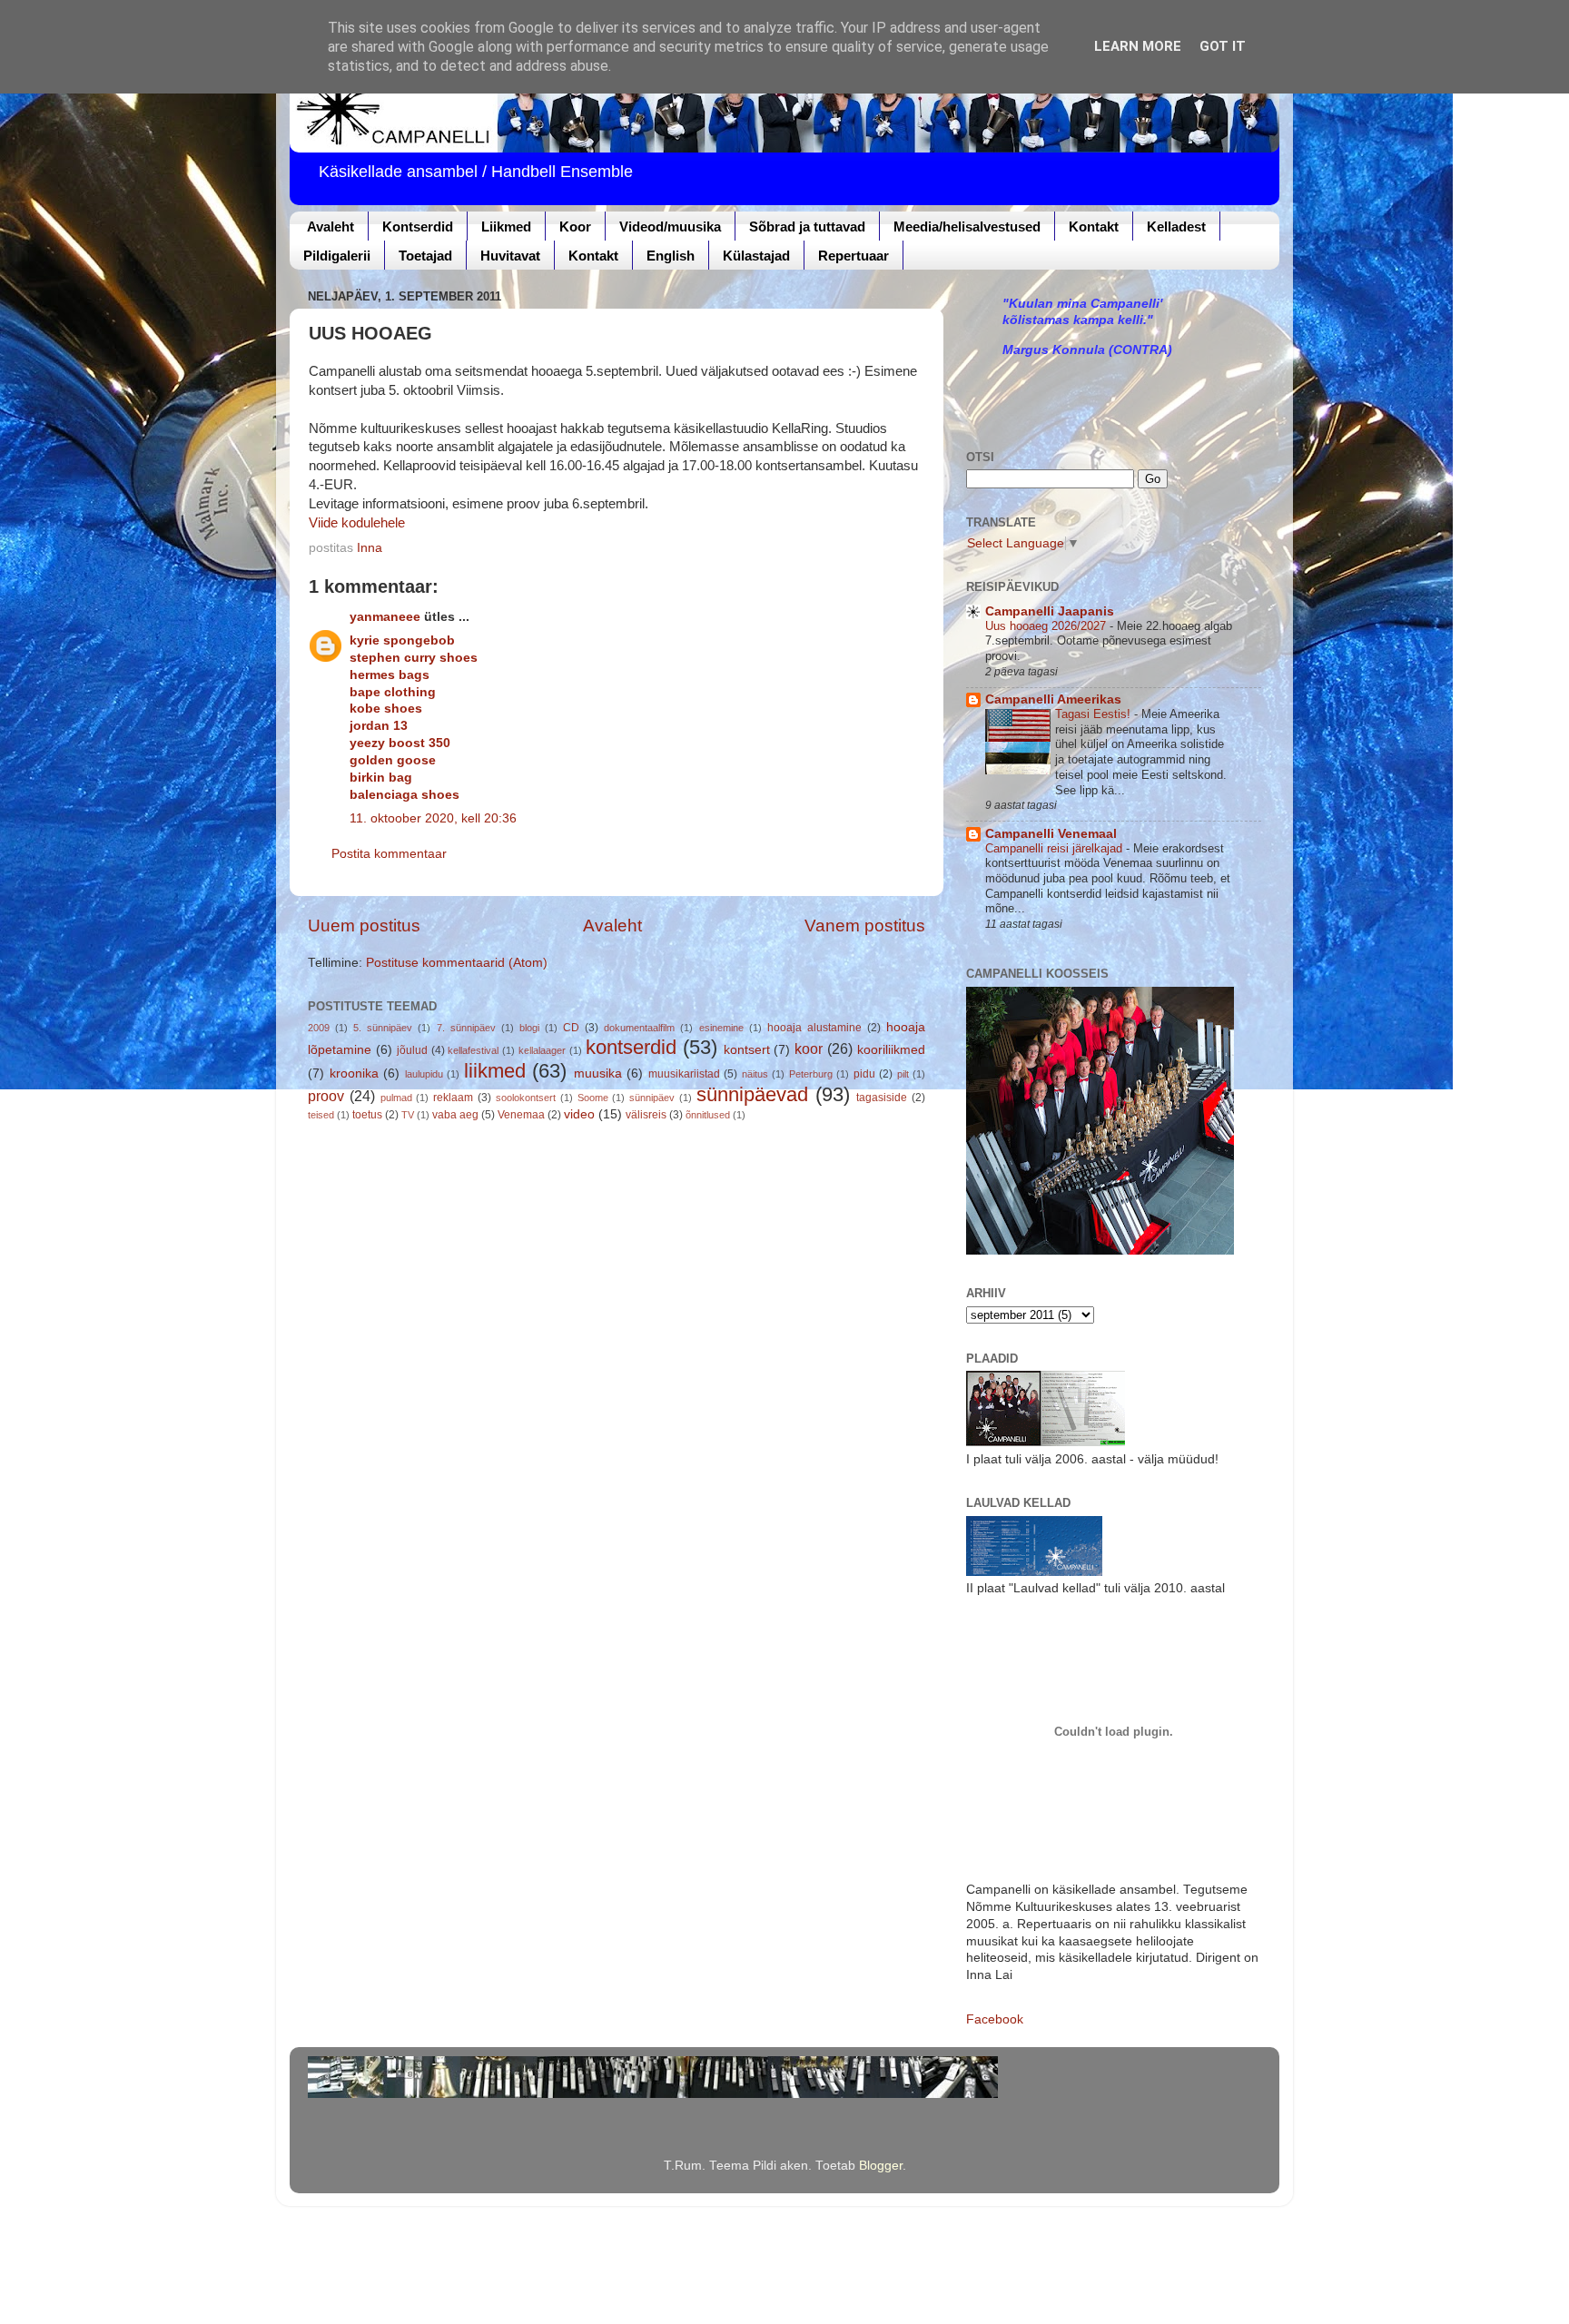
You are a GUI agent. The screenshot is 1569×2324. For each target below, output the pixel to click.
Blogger (881, 2166)
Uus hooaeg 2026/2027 (1047, 626)
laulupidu (424, 1074)
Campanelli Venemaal (1051, 834)
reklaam (453, 1098)
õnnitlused (708, 1115)
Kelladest (1176, 226)
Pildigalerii (337, 256)
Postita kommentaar (389, 854)
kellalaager (542, 1050)
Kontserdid (418, 226)
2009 (319, 1028)
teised (321, 1115)
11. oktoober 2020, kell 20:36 (433, 818)
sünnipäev (652, 1098)
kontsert (747, 1050)
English (671, 256)
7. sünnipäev (466, 1028)
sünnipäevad (752, 1094)
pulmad (396, 1098)
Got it (1223, 46)
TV (408, 1115)
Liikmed (506, 226)
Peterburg (811, 1074)
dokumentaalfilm (639, 1028)
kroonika (354, 1073)
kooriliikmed (891, 1050)
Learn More (1138, 46)
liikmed (495, 1071)
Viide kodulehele (357, 523)
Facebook (995, 2019)
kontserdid (631, 1047)
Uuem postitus (364, 926)
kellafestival (473, 1050)
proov (326, 1096)
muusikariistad (684, 1074)
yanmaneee (385, 617)
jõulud (412, 1050)
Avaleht (331, 226)
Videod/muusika (670, 226)
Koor (575, 226)
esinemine (721, 1028)
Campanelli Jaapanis (1050, 611)
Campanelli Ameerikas (1053, 699)
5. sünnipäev (383, 1028)
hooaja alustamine (814, 1028)
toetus (367, 1115)
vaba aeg (455, 1115)
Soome (593, 1098)
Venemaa (521, 1115)
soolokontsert (526, 1098)
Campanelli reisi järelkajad (1056, 848)
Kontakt (1094, 226)
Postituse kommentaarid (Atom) (457, 963)
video (579, 1114)
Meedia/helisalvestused (967, 226)
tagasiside (882, 1098)
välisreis (646, 1115)
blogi (529, 1028)
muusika (598, 1073)
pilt (903, 1074)
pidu (864, 1074)
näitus (755, 1074)
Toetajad (425, 256)
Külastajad (756, 256)
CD (571, 1028)
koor (809, 1049)
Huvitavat (510, 256)
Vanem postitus (865, 926)
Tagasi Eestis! (1095, 714)
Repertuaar (854, 256)
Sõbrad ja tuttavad (807, 226)
